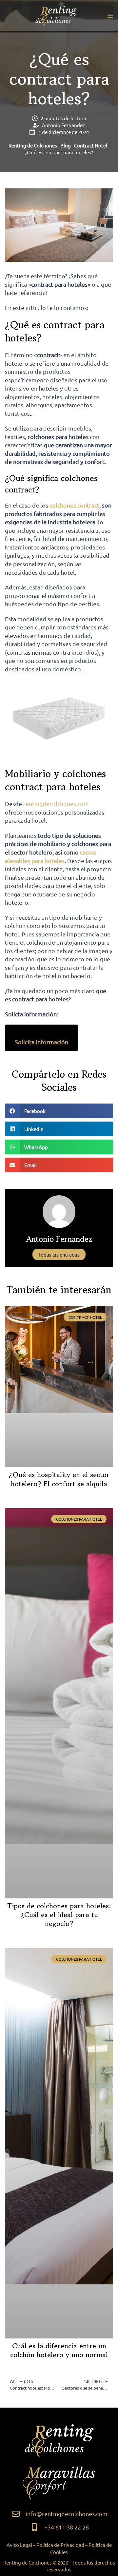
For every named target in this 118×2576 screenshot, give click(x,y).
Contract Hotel (91, 145)
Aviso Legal (19, 2545)
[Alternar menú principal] (110, 16)
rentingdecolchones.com (56, 804)
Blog (66, 145)
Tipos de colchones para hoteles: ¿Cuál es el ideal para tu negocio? (59, 1915)
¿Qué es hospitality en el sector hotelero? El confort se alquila (59, 1479)
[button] (59, 1111)
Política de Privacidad (60, 2545)
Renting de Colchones (33, 145)
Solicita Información (41, 1042)
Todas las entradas (59, 1254)
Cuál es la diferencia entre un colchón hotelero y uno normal (59, 2350)
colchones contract (74, 505)
